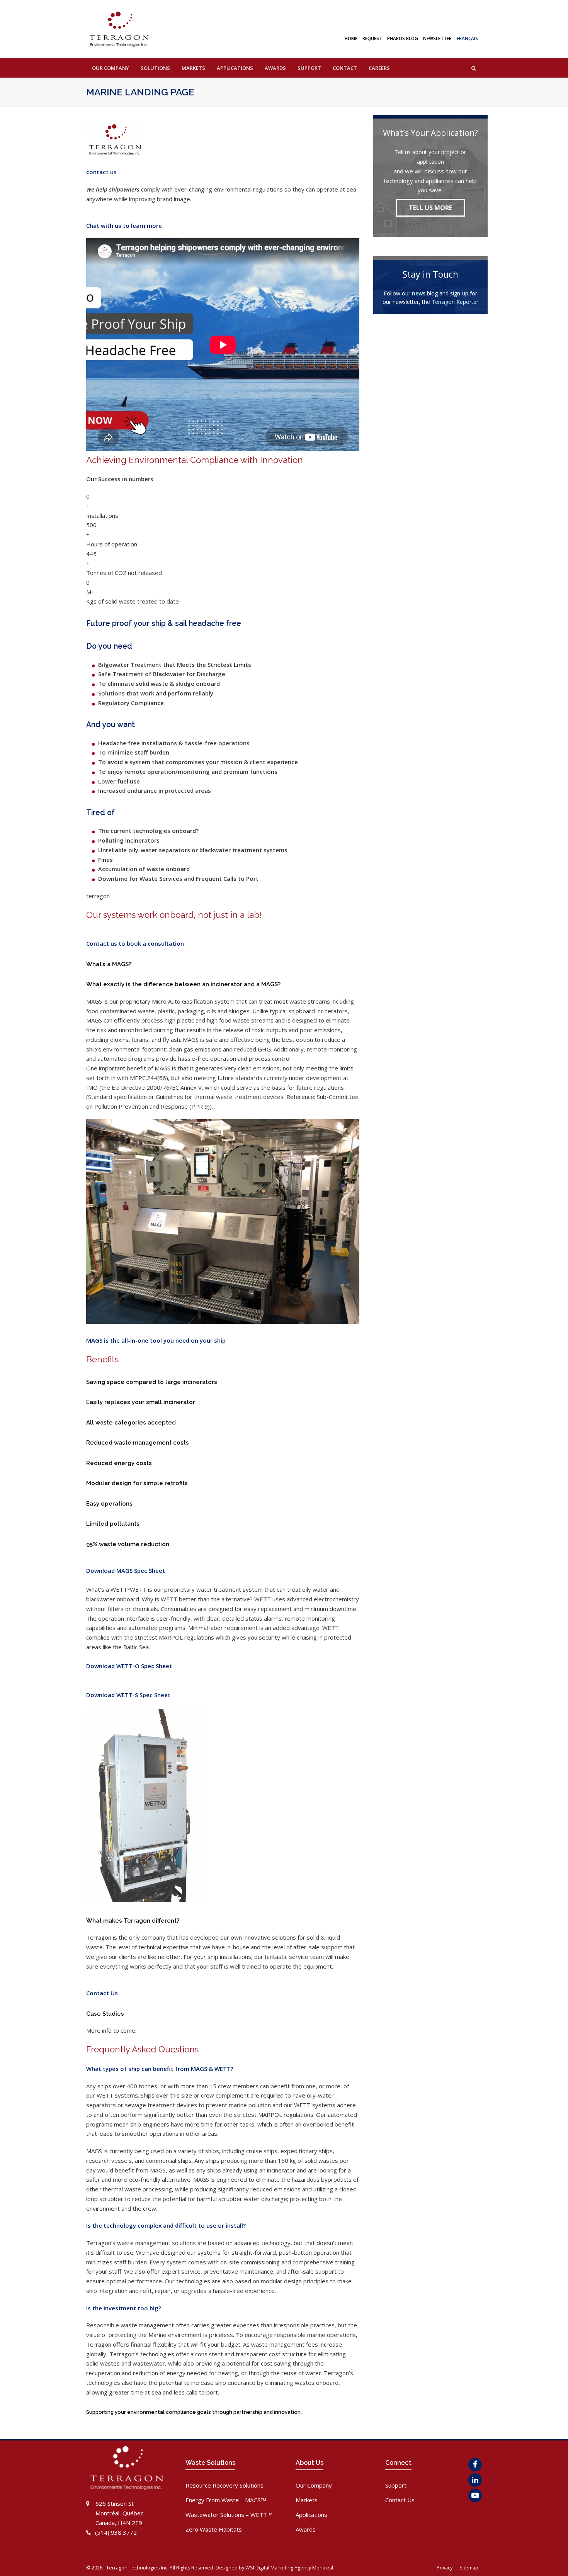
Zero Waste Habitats (214, 2529)
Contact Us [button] (102, 1993)
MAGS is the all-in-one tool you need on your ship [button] (156, 1340)
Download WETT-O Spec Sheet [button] (129, 1666)
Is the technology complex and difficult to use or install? (166, 2225)
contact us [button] (101, 172)
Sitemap (469, 2568)
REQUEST (372, 38)
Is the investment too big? (124, 2308)
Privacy (445, 2568)
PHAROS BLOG (403, 38)
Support (396, 2485)
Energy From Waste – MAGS (226, 2500)
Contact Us (400, 2500)
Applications (311, 2515)
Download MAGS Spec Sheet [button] (126, 1570)
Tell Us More (430, 208)
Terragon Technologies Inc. (137, 2568)
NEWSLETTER (437, 38)
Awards (306, 2529)
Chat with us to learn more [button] (124, 226)
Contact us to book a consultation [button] (135, 943)
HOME (351, 38)
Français (467, 38)
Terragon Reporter (455, 302)
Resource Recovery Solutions (224, 2485)
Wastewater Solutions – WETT (229, 2515)
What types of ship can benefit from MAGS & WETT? (160, 2069)
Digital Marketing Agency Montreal (294, 2568)
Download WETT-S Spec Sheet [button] (128, 1695)
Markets (307, 2500)
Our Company (314, 2485)
